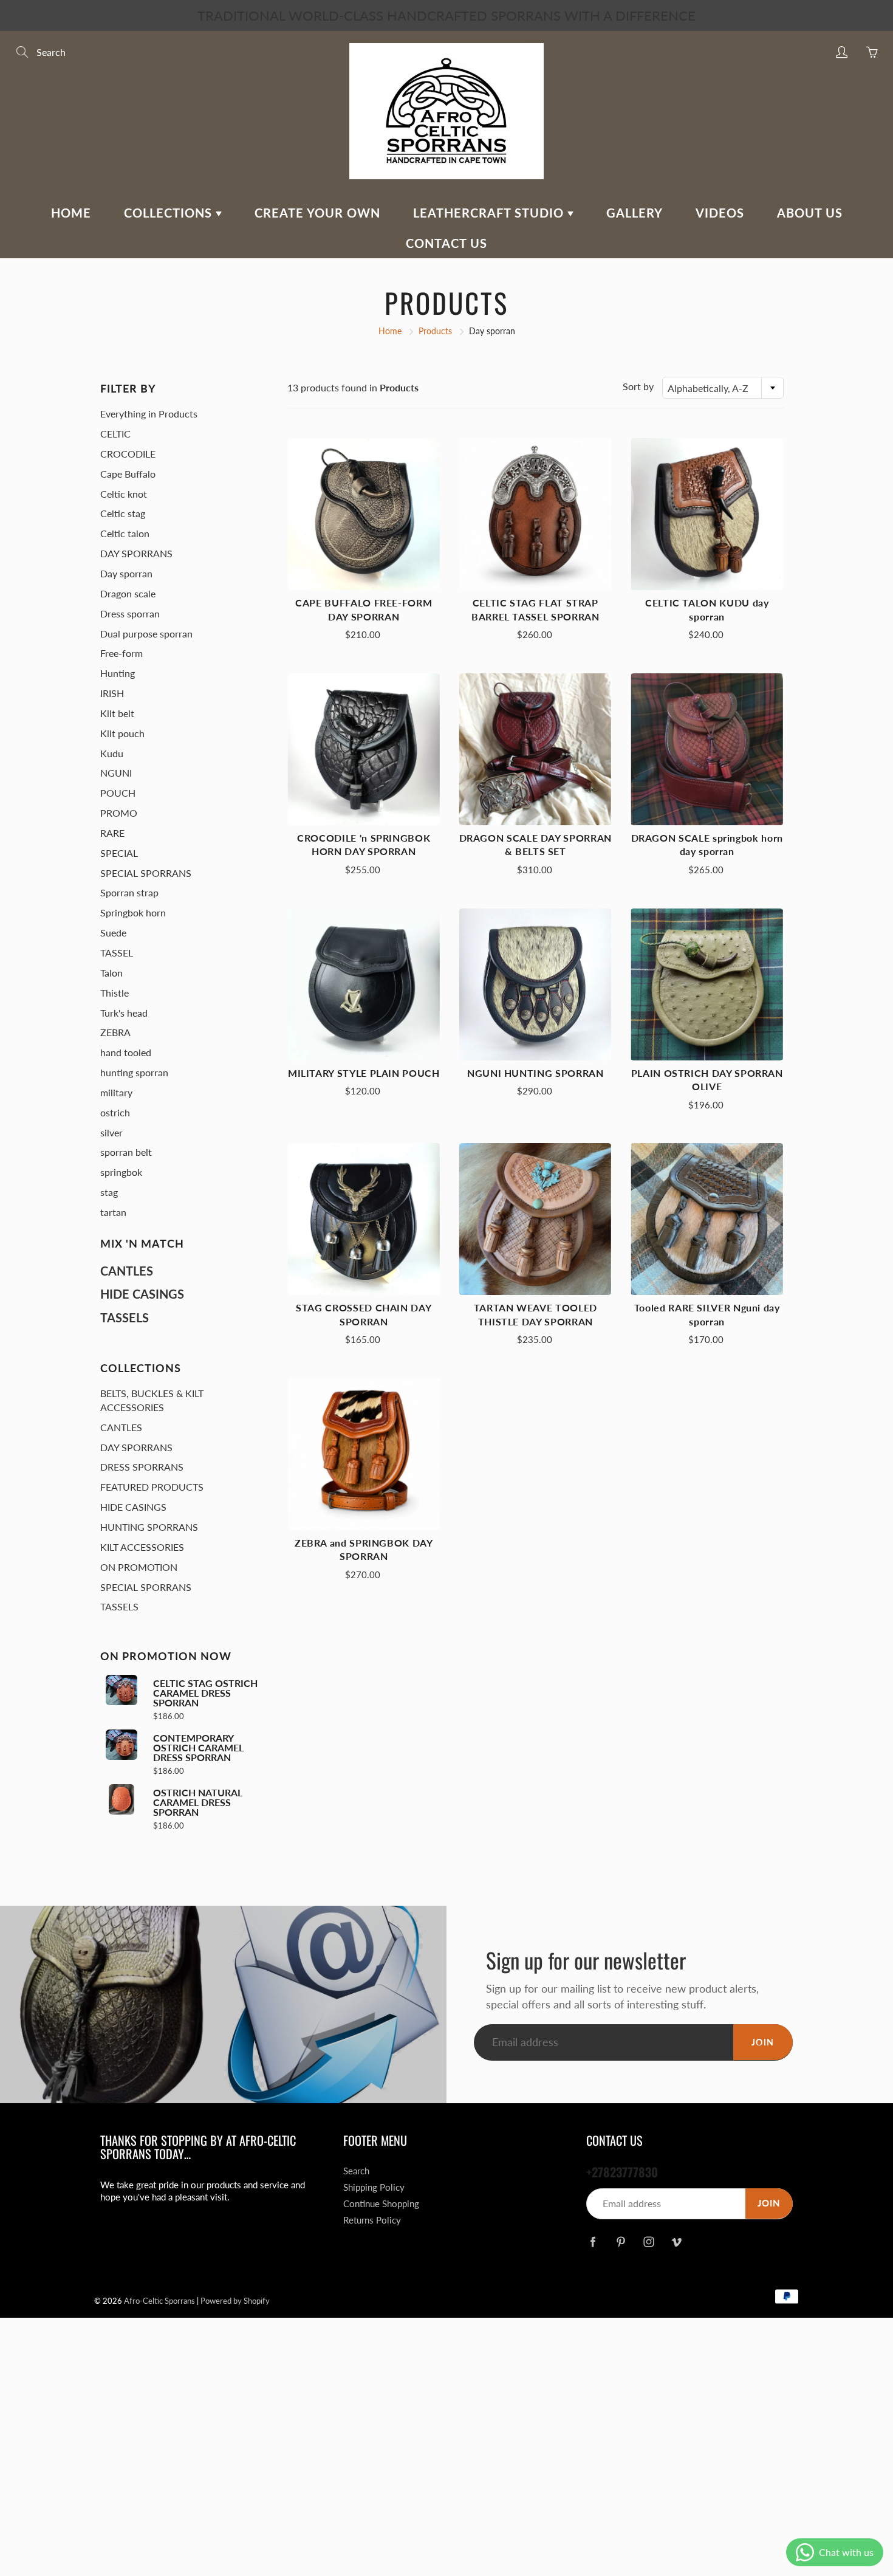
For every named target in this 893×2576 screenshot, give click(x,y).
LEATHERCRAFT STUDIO (490, 213)
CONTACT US (446, 243)
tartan (113, 1212)
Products (435, 331)
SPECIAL (119, 853)
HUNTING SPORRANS (149, 1527)
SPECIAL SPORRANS (146, 873)
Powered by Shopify (235, 2301)
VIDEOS (720, 213)
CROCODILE (128, 454)
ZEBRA (115, 1032)
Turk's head (124, 1013)
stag (109, 1192)
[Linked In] (676, 2242)
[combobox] (723, 388)
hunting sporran (134, 1072)
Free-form (121, 653)
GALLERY (635, 213)
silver (111, 1132)
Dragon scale (128, 593)
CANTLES (127, 1271)
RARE (112, 833)
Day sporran (126, 573)
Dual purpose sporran (146, 634)
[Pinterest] (621, 2242)
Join (763, 2042)
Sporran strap (129, 892)
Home (390, 331)
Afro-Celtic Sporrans (159, 2301)
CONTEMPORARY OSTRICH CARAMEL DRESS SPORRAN (198, 1748)
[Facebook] (593, 2242)
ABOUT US (810, 213)
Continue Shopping (381, 2204)
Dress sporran (130, 613)
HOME (71, 213)
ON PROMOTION (139, 1567)
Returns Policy (372, 2220)
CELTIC (115, 434)
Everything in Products (149, 414)
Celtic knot (124, 494)
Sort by (638, 386)
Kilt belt (117, 713)
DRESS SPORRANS (142, 1467)
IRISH (112, 693)
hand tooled (126, 1052)
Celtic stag (123, 513)
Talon (111, 973)
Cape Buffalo (128, 474)
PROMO (119, 813)
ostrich (115, 1112)
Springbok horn (133, 912)
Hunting (118, 673)
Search (356, 2171)
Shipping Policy (374, 2187)
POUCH (118, 793)
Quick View (364, 514)
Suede (113, 933)
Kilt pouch (122, 733)
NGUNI (116, 773)
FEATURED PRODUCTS (152, 1487)
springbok (121, 1172)
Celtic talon (125, 533)
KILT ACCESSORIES (142, 1547)
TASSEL (117, 953)
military (116, 1092)
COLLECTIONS (170, 213)
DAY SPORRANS (136, 553)
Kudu (112, 753)
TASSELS (125, 1317)
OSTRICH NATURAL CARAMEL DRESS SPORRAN (198, 1802)
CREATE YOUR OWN (317, 213)
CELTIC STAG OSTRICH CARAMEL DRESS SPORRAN (205, 1693)
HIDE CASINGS (142, 1294)
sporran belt (126, 1152)
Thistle (115, 993)
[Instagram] (648, 2242)
